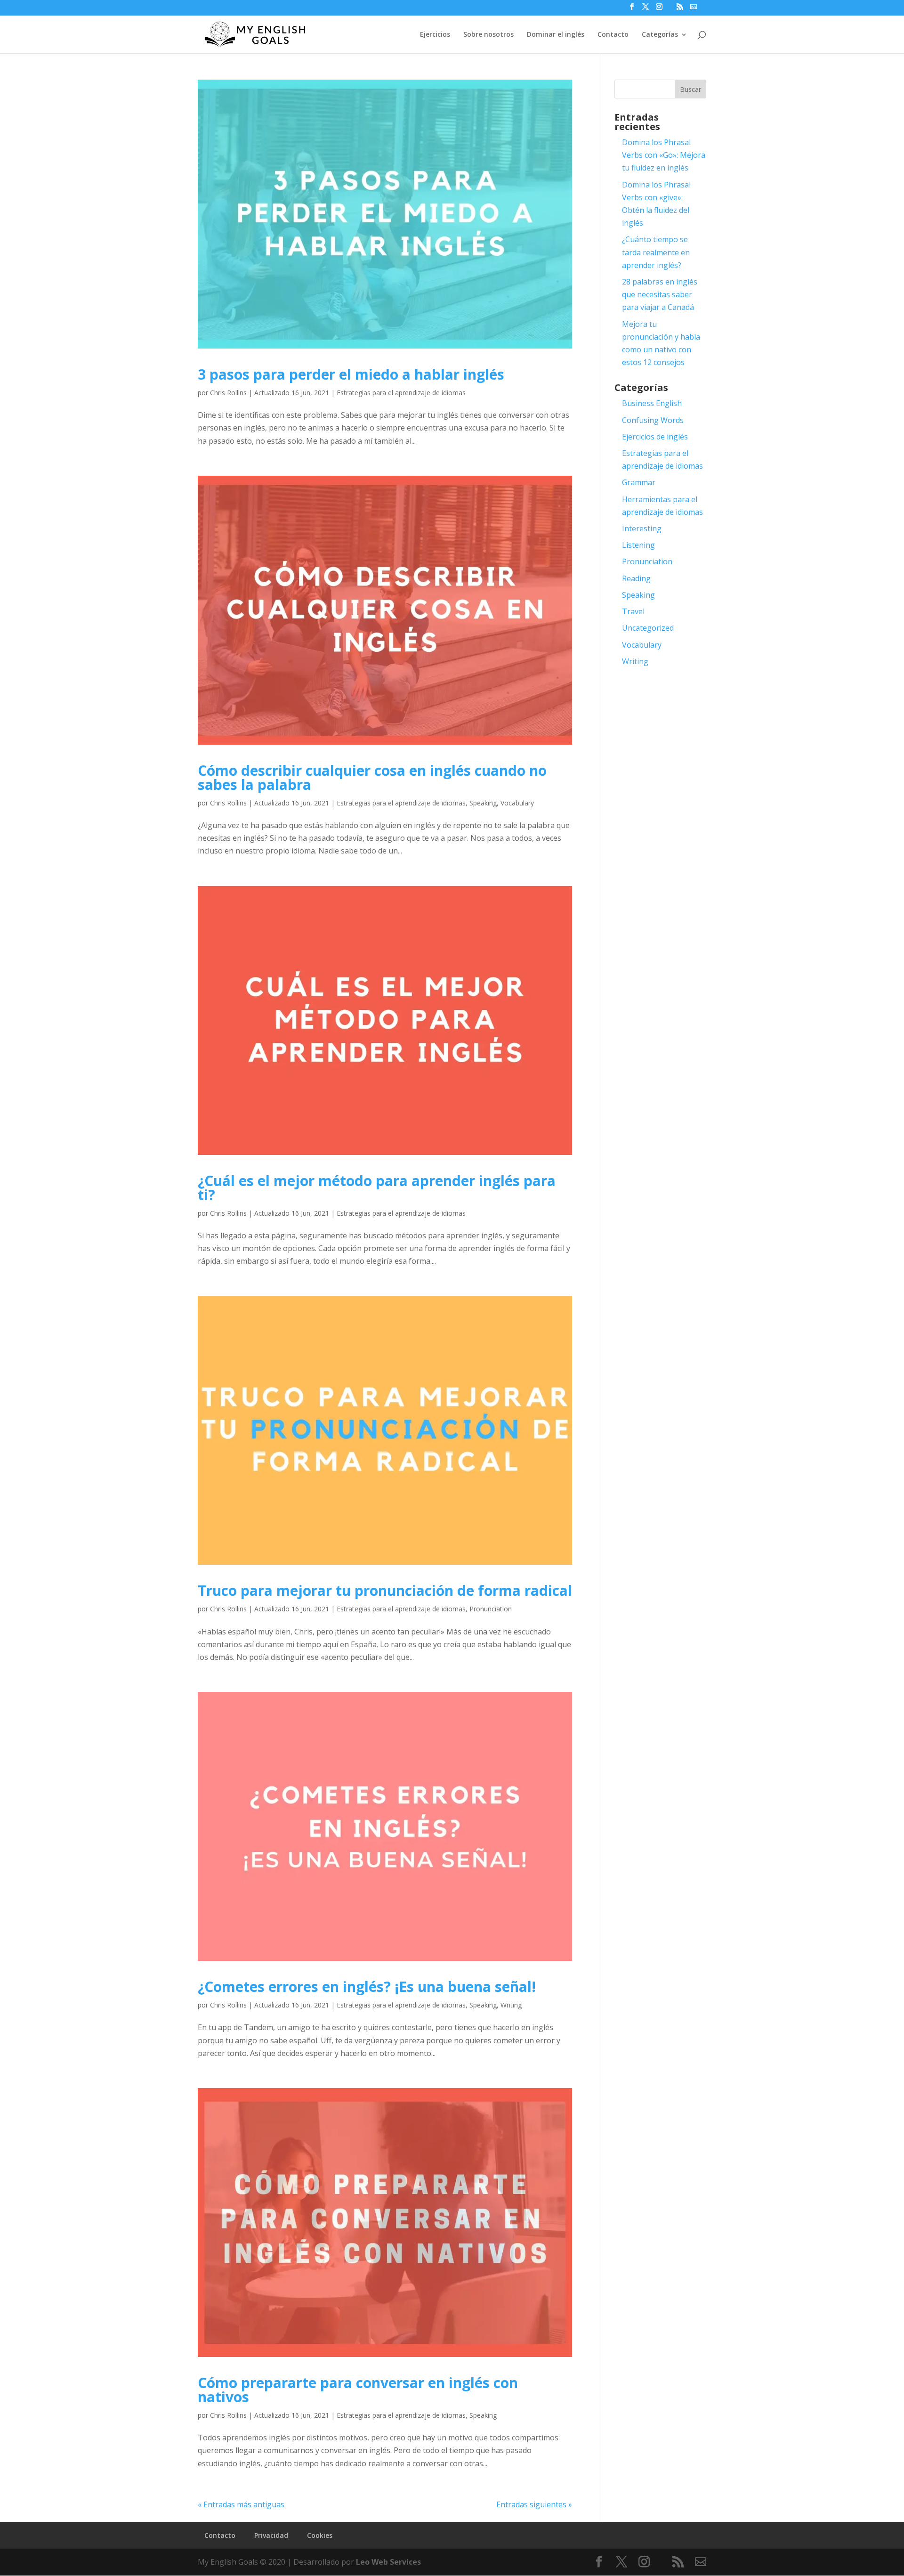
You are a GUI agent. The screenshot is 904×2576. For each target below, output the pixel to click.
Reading (636, 578)
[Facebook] (632, 9)
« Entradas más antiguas (241, 2504)
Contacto (613, 35)
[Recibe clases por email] (694, 7)
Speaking (483, 803)
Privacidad (271, 2535)
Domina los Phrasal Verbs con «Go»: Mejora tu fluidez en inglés (664, 155)
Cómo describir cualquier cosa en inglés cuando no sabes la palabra (372, 777)
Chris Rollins (228, 393)
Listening (638, 545)
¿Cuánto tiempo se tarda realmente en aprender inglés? (656, 252)
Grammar (639, 482)
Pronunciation (491, 1609)
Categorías (660, 35)
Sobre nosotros (488, 35)
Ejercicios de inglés (655, 437)
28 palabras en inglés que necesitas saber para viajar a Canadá (660, 294)
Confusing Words (653, 420)
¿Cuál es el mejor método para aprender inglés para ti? (377, 1188)
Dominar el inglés (556, 35)
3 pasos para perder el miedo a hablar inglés (351, 374)
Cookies (320, 2535)
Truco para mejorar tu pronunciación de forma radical (385, 1590)
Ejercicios (435, 35)
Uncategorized (648, 628)
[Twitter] (646, 9)
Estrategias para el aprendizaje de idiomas (401, 393)
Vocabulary (517, 803)
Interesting (642, 528)
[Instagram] (659, 9)
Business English (652, 403)
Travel (633, 611)
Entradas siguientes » (534, 2504)
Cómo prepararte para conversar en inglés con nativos (358, 2390)
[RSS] (680, 9)
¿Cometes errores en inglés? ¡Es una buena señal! (367, 1987)
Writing (511, 2005)
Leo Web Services (388, 2562)
